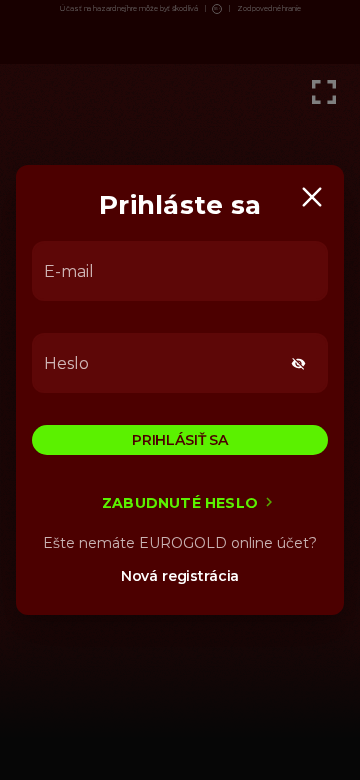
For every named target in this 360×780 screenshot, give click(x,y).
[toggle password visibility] (298, 363)
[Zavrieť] (312, 197)
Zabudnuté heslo (180, 503)
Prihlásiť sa (180, 440)
